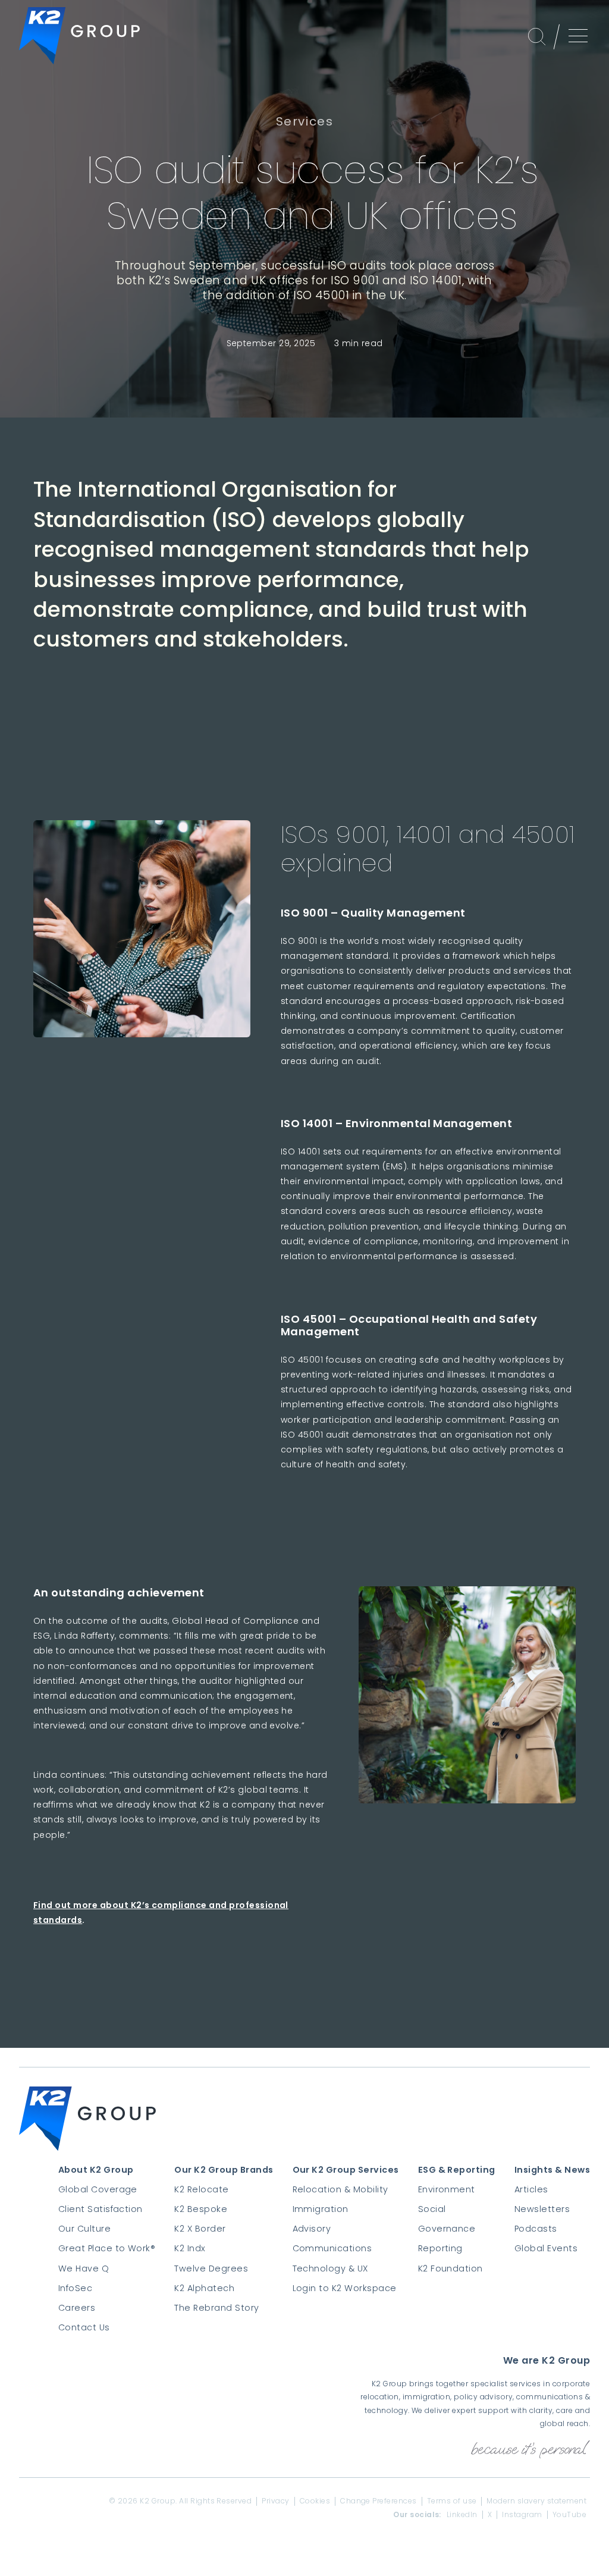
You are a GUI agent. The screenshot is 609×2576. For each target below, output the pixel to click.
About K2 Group (96, 2170)
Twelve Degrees (211, 2268)
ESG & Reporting (457, 2170)
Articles (531, 2189)
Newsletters (542, 2209)
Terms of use (452, 2501)
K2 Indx (190, 2248)
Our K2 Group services (346, 2170)
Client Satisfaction (101, 2209)
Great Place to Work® (107, 2248)
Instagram (522, 2515)
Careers (77, 2308)
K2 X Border (200, 2229)
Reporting (440, 2248)
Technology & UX (330, 2268)
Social (432, 2209)
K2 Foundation (451, 2268)
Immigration (321, 2209)
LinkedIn (462, 2515)
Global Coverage (98, 2189)
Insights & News (552, 2170)
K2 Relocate (201, 2189)
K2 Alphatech (204, 2288)
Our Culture (84, 2229)
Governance (447, 2229)
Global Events (546, 2248)
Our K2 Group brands (224, 2170)
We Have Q (84, 2268)
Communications (332, 2248)
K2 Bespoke (201, 2209)
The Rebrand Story (216, 2308)
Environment (447, 2189)
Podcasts (536, 2229)
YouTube (569, 2515)
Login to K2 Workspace (345, 2288)
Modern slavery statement (536, 2501)
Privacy (275, 2501)
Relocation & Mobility (340, 2189)
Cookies (315, 2501)
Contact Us (84, 2327)
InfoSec (75, 2288)
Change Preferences (379, 2501)
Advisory (312, 2229)
